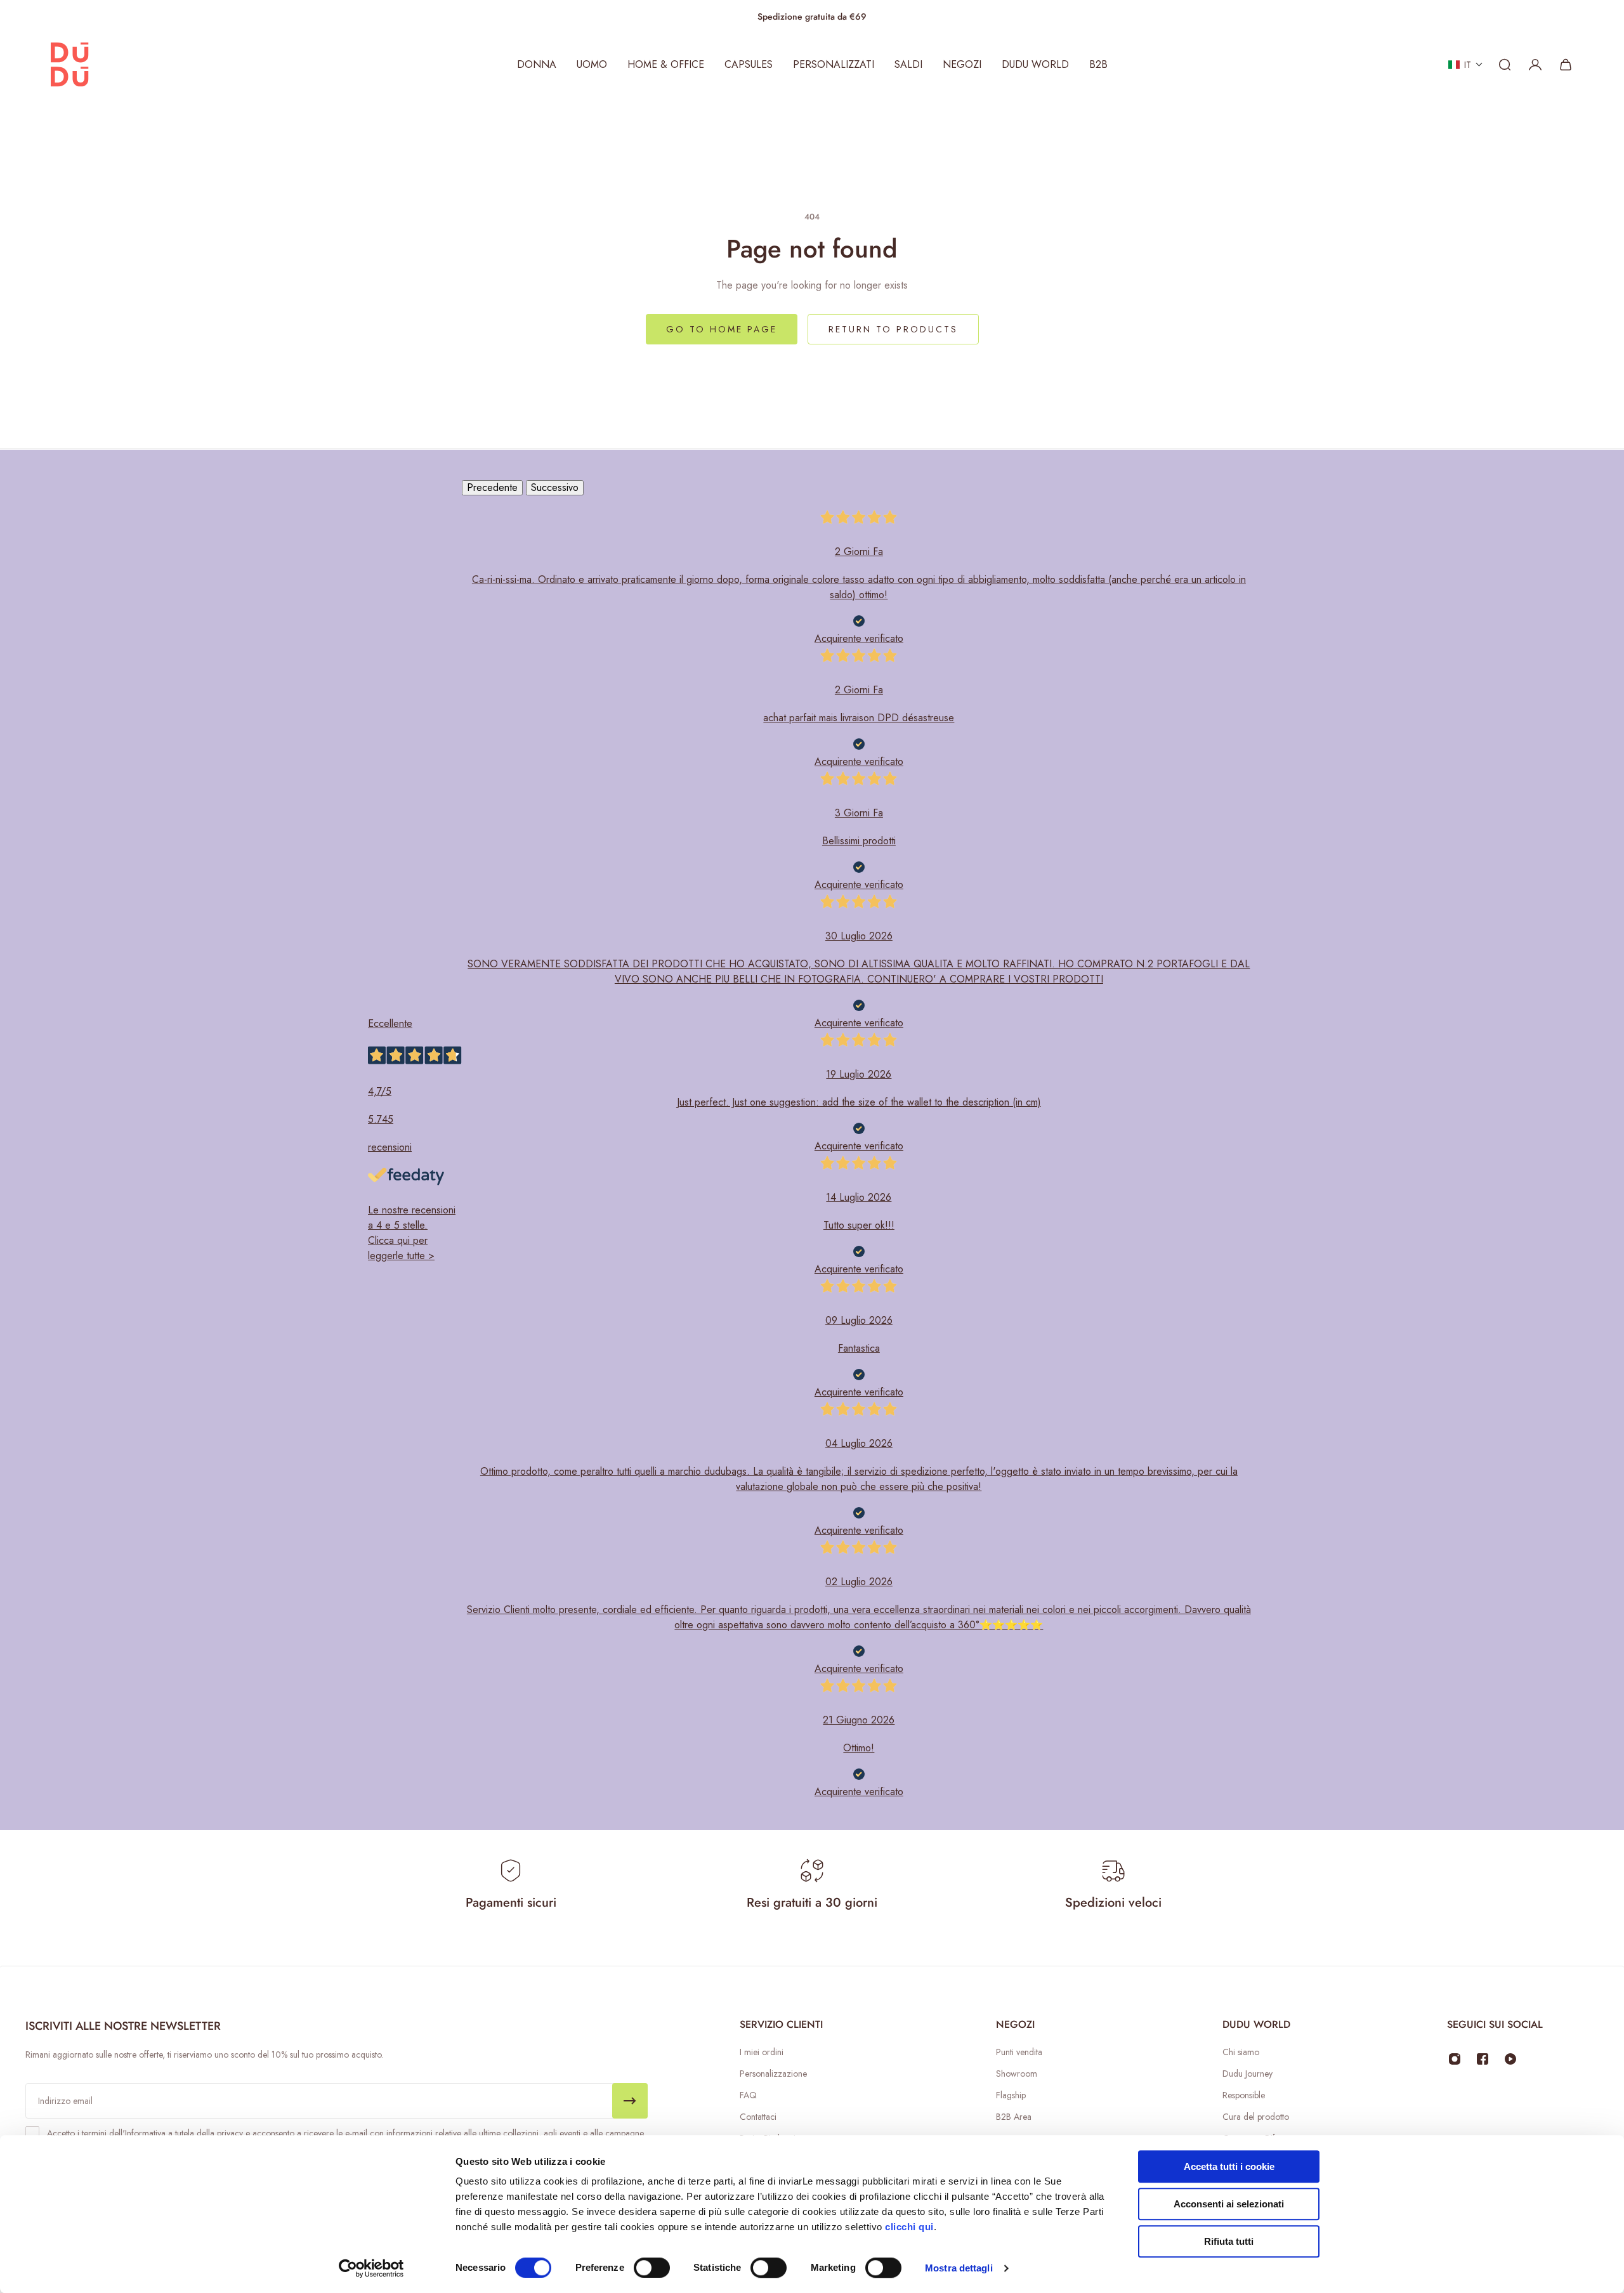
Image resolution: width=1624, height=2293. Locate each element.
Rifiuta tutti (1229, 2241)
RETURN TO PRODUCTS (893, 329)
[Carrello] (1566, 65)
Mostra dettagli (959, 2268)
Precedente (492, 487)
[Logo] (70, 65)
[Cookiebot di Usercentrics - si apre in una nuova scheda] (371, 2268)
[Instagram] (1455, 2059)
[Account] (1535, 65)
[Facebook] (1483, 2059)
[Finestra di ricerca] (1505, 65)
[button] (1466, 65)
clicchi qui (909, 2227)
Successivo (555, 487)
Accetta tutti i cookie (1229, 2166)
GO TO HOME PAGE (722, 329)
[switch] (652, 2268)
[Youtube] (1510, 2059)
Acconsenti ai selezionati (1229, 2204)
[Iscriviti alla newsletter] (630, 2101)
